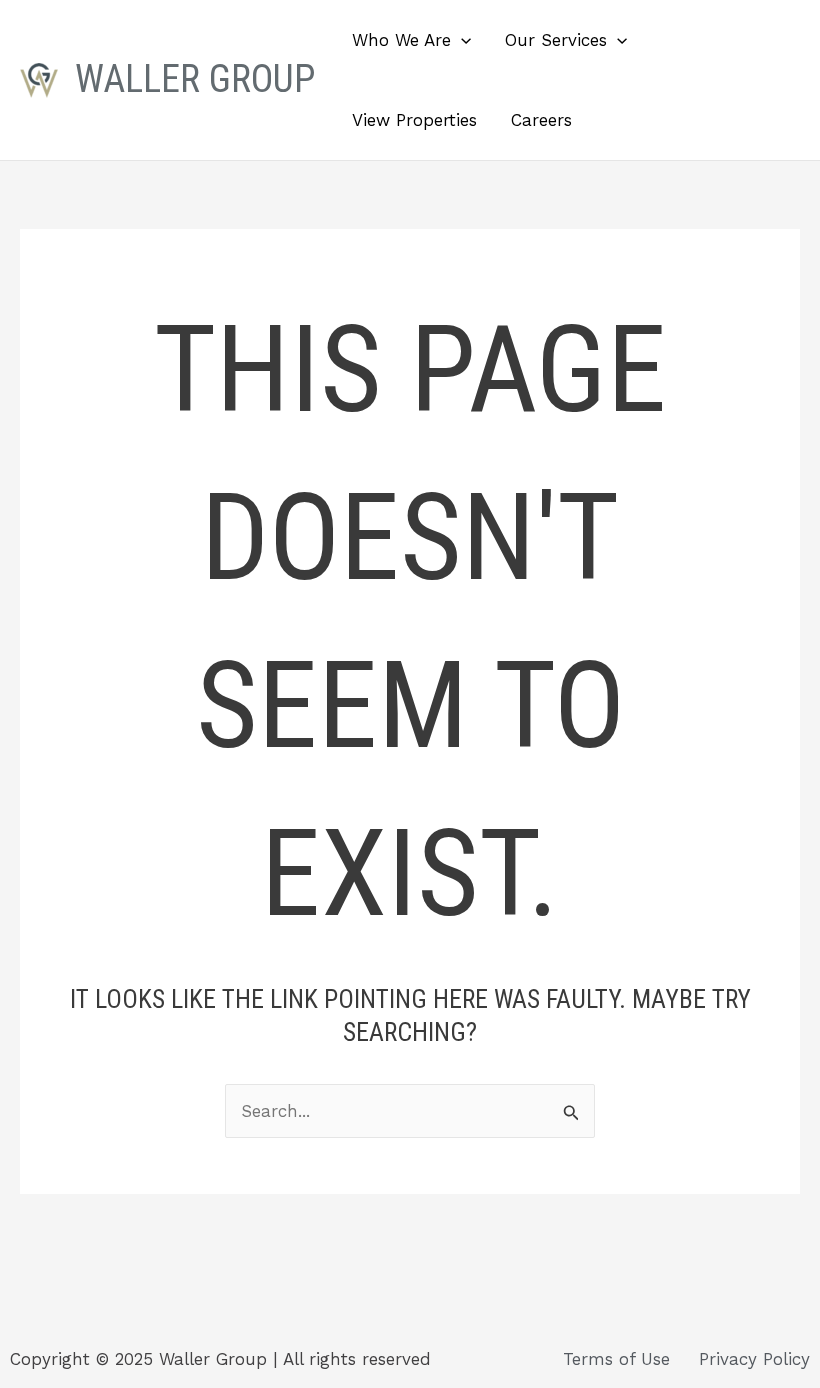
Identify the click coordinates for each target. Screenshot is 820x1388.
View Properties (414, 120)
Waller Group (195, 79)
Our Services (556, 40)
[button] (461, 40)
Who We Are (401, 40)
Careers (541, 120)
